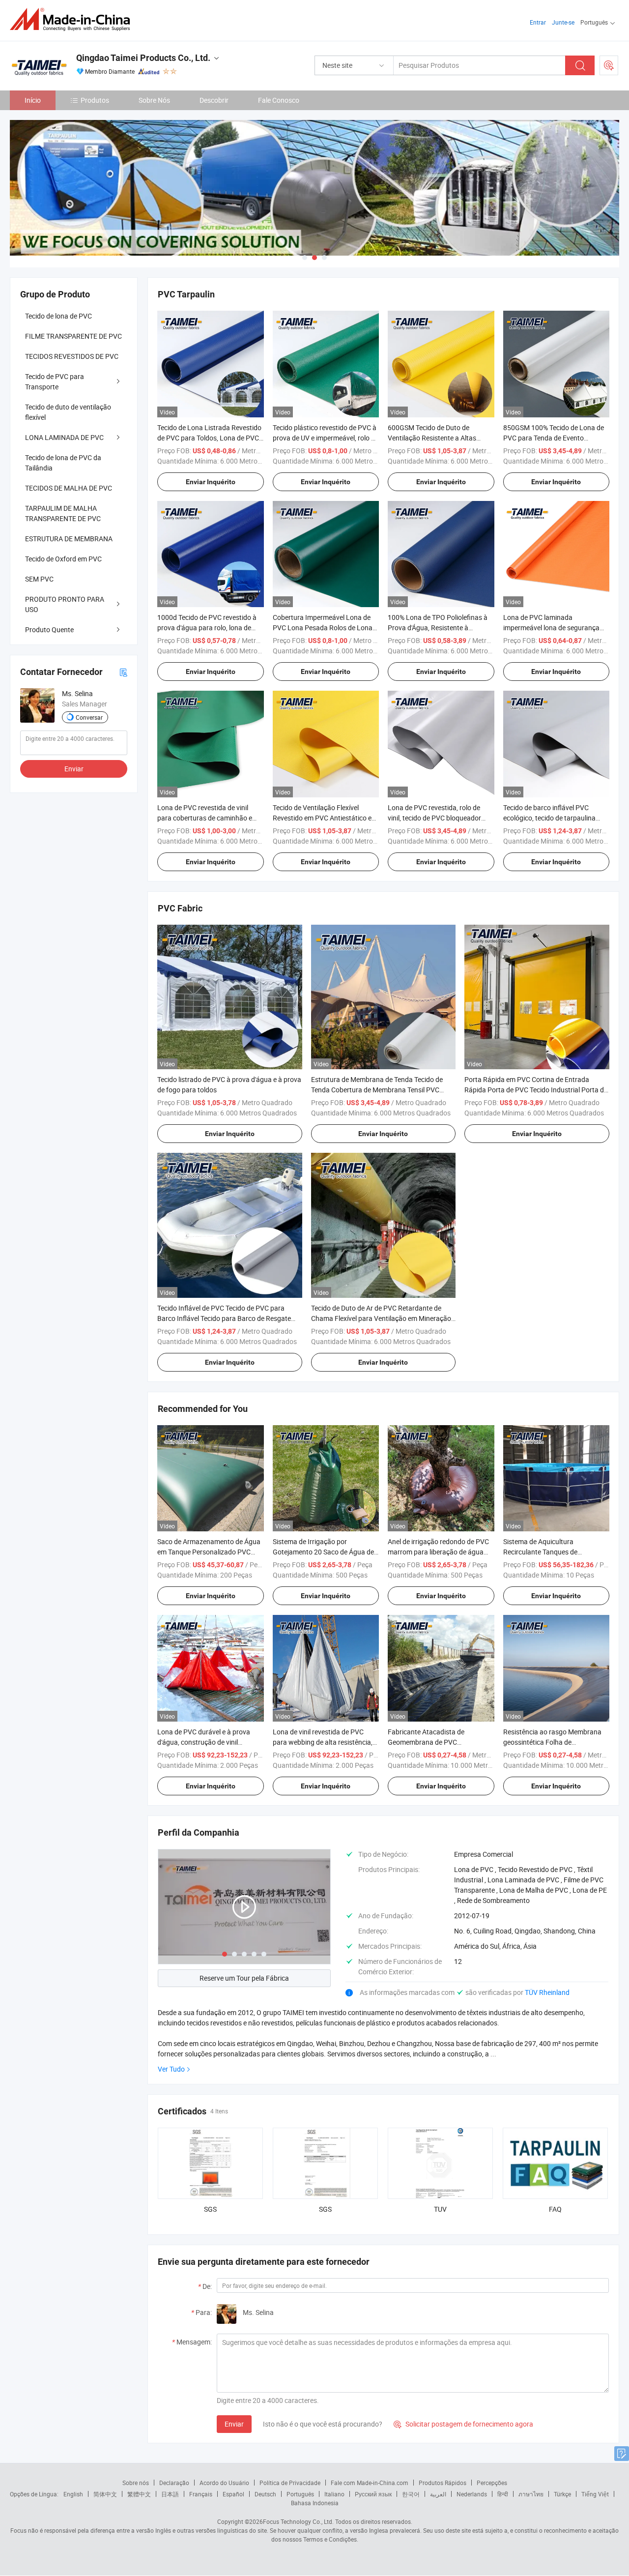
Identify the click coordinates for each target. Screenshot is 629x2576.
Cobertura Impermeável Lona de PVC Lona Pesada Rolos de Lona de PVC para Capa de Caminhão (323, 628)
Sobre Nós (154, 100)
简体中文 (105, 2494)
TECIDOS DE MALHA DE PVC (69, 488)
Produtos (95, 100)
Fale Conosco (279, 100)
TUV (440, 2209)
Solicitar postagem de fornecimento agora (463, 2424)
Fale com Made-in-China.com (370, 2483)
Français (201, 2494)
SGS (210, 2209)
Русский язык (373, 2494)
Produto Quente (49, 629)
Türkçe (562, 2494)
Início (33, 100)
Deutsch (265, 2494)
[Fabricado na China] (73, 19)
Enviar (234, 2424)
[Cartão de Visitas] (123, 672)
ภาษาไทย (531, 2494)
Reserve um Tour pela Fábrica (244, 1978)
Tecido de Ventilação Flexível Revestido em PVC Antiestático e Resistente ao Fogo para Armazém (325, 818)
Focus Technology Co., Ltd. (298, 2521)
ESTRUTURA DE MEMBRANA (69, 539)
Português (300, 2494)
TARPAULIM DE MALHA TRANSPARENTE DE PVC (63, 513)
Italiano (334, 2494)
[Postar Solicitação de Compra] (609, 65)
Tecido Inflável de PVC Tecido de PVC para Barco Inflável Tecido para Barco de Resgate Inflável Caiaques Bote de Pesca (224, 1318)
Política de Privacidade (290, 2483)
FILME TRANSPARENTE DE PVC (73, 336)
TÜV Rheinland (547, 1992)
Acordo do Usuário (224, 2483)
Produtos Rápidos (443, 2483)
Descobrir (214, 100)
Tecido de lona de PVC (58, 316)
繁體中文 (139, 2494)
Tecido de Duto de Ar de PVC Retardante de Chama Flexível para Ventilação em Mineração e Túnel (381, 1318)
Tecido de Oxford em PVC (63, 559)
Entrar (538, 22)
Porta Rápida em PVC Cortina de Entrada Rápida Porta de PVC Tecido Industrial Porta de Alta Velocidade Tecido (536, 1090)
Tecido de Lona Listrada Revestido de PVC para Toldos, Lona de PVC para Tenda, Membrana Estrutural (209, 438)
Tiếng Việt (595, 2494)
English (73, 2494)
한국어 (411, 2494)
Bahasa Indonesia (315, 2503)
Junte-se (563, 22)
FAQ (555, 2209)
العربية (438, 2494)
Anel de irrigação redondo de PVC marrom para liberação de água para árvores (438, 1552)
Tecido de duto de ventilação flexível (68, 412)
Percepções (492, 2483)
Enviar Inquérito (211, 482)
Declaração (174, 2483)
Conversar (89, 717)
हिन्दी (503, 2494)
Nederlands (472, 2494)
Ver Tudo (171, 2069)
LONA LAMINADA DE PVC (64, 437)
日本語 (170, 2494)
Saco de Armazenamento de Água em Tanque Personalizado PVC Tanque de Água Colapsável (209, 1552)
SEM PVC (39, 579)
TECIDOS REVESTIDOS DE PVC (72, 356)
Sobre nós (136, 2483)
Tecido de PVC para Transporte (55, 381)
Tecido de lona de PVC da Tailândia (63, 463)
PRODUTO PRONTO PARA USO (65, 604)
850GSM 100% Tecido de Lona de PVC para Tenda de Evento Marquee (554, 438)
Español (233, 2494)
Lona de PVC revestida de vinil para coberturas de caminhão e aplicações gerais (205, 818)
